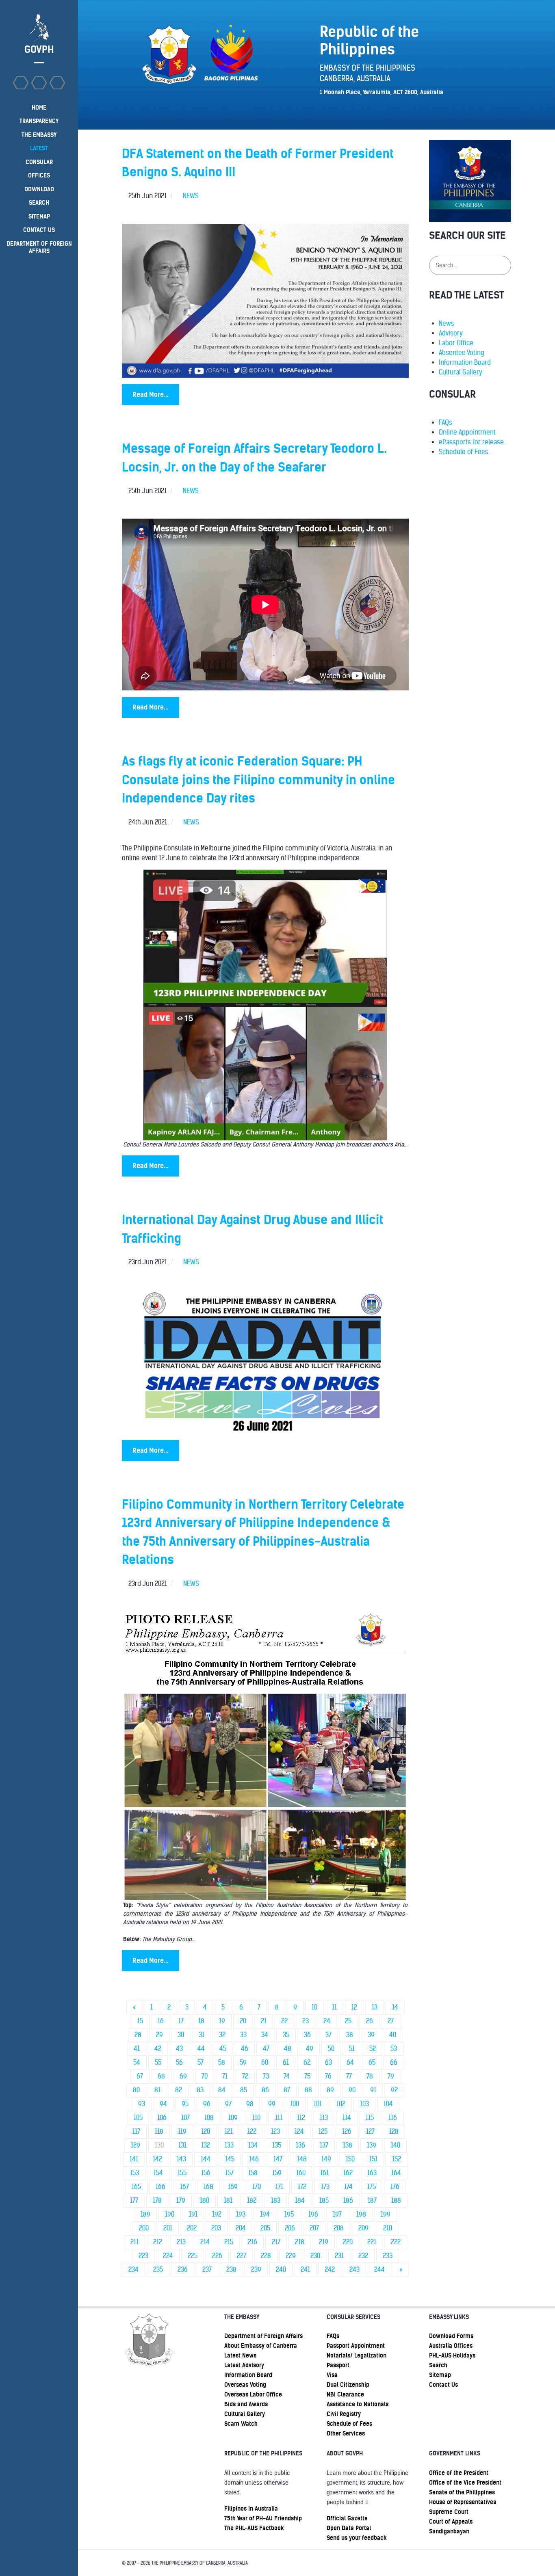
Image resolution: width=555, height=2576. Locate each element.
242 (330, 2270)
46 (245, 2049)
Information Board (465, 362)
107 (185, 2118)
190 (170, 2214)
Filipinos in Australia (251, 2509)
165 (136, 2187)
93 (142, 2104)
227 (242, 2256)
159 (277, 2173)
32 (222, 2035)
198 (361, 2214)
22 (284, 2021)
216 (253, 2242)
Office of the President (459, 2473)
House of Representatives (463, 2502)
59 (243, 2062)
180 (205, 2201)
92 (394, 2090)
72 (245, 2076)
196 (313, 2214)
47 (266, 2049)
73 (266, 2076)
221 (372, 2242)
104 (388, 2104)
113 (324, 2118)
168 (208, 2187)
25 (348, 2021)
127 (370, 2132)
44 (201, 2049)
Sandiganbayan (449, 2531)
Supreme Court (449, 2512)
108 (209, 2118)
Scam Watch (241, 2424)
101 (318, 2104)
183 (276, 2201)
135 (277, 2145)
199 (386, 2214)
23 (306, 2021)
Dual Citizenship (348, 2385)
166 (160, 2187)
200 (144, 2228)
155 (182, 2173)
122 (252, 2132)
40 (393, 2035)
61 (286, 2062)
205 (265, 2228)
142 (157, 2159)
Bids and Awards (246, 2404)
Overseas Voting (245, 2385)
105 (138, 2118)
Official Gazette (347, 2518)
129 (135, 2145)
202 (192, 2228)
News (447, 323)
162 (348, 2173)
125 (323, 2132)
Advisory (451, 333)
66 (394, 2062)
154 (158, 2173)
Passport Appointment (356, 2346)
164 (396, 2173)
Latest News (240, 2355)
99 (272, 2104)
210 (388, 2228)
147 (278, 2159)
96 (207, 2104)
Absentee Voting (462, 353)
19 (222, 2021)
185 (324, 2201)
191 (193, 2214)
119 (182, 2132)
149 (326, 2159)
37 (328, 2035)
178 (157, 2201)
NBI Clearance (345, 2394)
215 (229, 2242)
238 (231, 2270)
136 (300, 2145)
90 (352, 2090)
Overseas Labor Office (253, 2394)
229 (291, 2256)
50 (331, 2049)
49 (310, 2049)
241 (305, 2270)
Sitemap (440, 2375)
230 (315, 2256)
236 (183, 2270)
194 (265, 2214)
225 (193, 2256)
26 (370, 2021)
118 (159, 2132)
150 (350, 2159)
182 (252, 2201)
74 (287, 2076)
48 (288, 2049)
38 (350, 2035)
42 (158, 2049)
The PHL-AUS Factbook (254, 2528)
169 (233, 2187)
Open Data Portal (349, 2528)
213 (181, 2242)
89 (330, 2090)
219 (324, 2242)
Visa (332, 2375)
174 (348, 2187)
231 (339, 2256)
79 (391, 2076)
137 (324, 2145)
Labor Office (456, 343)
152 (397, 2159)
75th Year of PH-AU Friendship (263, 2518)
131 (182, 2145)
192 (217, 2214)
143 (181, 2159)
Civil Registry (344, 2414)
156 (206, 2173)
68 (161, 2076)
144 (206, 2159)
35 (286, 2035)
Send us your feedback (357, 2538)
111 (279, 2118)
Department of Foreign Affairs (263, 2336)
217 (276, 2242)
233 (388, 2256)
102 (341, 2104)
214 (205, 2242)
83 (200, 2090)
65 (372, 2062)
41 (137, 2049)
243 (354, 2270)
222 (396, 2242)
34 (265, 2035)
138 (348, 2145)
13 (375, 2007)
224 (168, 2256)
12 (354, 2007)
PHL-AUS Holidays (452, 2355)
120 (206, 2132)
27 (391, 2021)
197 (337, 2214)
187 (372, 2201)
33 (243, 2035)
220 (348, 2242)
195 (289, 2214)
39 (371, 2035)
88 (308, 2090)
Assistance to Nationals (358, 2404)
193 (241, 2214)
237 (207, 2270)
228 (266, 2256)
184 (300, 2201)
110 (256, 2118)
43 (179, 2049)
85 (244, 2090)
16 (161, 2021)
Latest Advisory (244, 2365)
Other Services (346, 2433)
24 (327, 2021)
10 (314, 2007)
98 (250, 2104)
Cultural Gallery (461, 372)
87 (287, 2090)
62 (307, 2062)
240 (281, 2270)
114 (347, 2118)
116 (393, 2118)
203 (216, 2228)
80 (136, 2090)
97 (228, 2104)
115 (370, 2118)
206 (290, 2228)
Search (438, 2365)
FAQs (446, 423)
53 (394, 2049)
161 (324, 2173)
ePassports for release (471, 442)
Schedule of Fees (464, 452)
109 (233, 2118)
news (191, 196)
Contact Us (443, 2385)
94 (163, 2104)
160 (301, 2173)
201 (168, 2228)
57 (201, 2062)
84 (222, 2090)
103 (364, 2104)
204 (241, 2228)
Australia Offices (451, 2346)
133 (229, 2145)
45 (223, 2049)
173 (325, 2187)
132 (206, 2145)
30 (181, 2035)
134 (253, 2145)
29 (159, 2035)
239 (256, 2270)
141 (134, 2159)
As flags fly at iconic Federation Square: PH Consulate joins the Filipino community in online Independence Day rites (258, 780)
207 (314, 2228)
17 (181, 2021)
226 (217, 2256)
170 (257, 2187)
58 (222, 2062)
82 (179, 2090)
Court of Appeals (451, 2522)
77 (349, 2076)
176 (395, 2187)
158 (253, 2173)
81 (157, 2090)
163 (372, 2173)
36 (307, 2035)
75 (307, 2076)
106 (162, 2118)
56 (179, 2062)
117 (136, 2132)
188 (396, 2201)
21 (264, 2021)
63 (328, 2062)
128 (394, 2132)
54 (137, 2062)
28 (138, 2035)
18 (201, 2021)
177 (134, 2201)
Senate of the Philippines (462, 2492)
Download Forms (451, 2336)
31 (202, 2035)
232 (363, 2256)
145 (230, 2159)
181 (228, 2201)
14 (395, 2007)
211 (134, 2242)
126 (347, 2132)
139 (372, 2145)
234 (133, 2270)
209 (363, 2228)
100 (295, 2104)
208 (339, 2228)
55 (158, 2062)
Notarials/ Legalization (357, 2355)
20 (243, 2021)
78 (370, 2076)
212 (158, 2242)
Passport (338, 2365)
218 (300, 2242)
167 (184, 2187)
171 (279, 2187)
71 (225, 2076)
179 (181, 2201)
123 (275, 2132)
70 (205, 2076)
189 (145, 2214)
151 (373, 2159)
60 (265, 2062)
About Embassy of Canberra (261, 2346)
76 (328, 2076)
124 (299, 2132)
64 (350, 2062)
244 (379, 2270)
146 (254, 2159)
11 (334, 2007)
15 (140, 2021)
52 (373, 2049)
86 (265, 2090)
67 (140, 2076)
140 (396, 2145)
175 (372, 2187)
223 (143, 2256)
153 (134, 2173)
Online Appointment (467, 432)
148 (302, 2159)
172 (302, 2187)
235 (158, 2270)
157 (229, 2173)
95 (185, 2104)
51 (352, 2049)
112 (301, 2118)
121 (229, 2132)
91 (373, 2090)
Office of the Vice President (465, 2483)
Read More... (151, 395)
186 (348, 2201)
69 (183, 2076)
